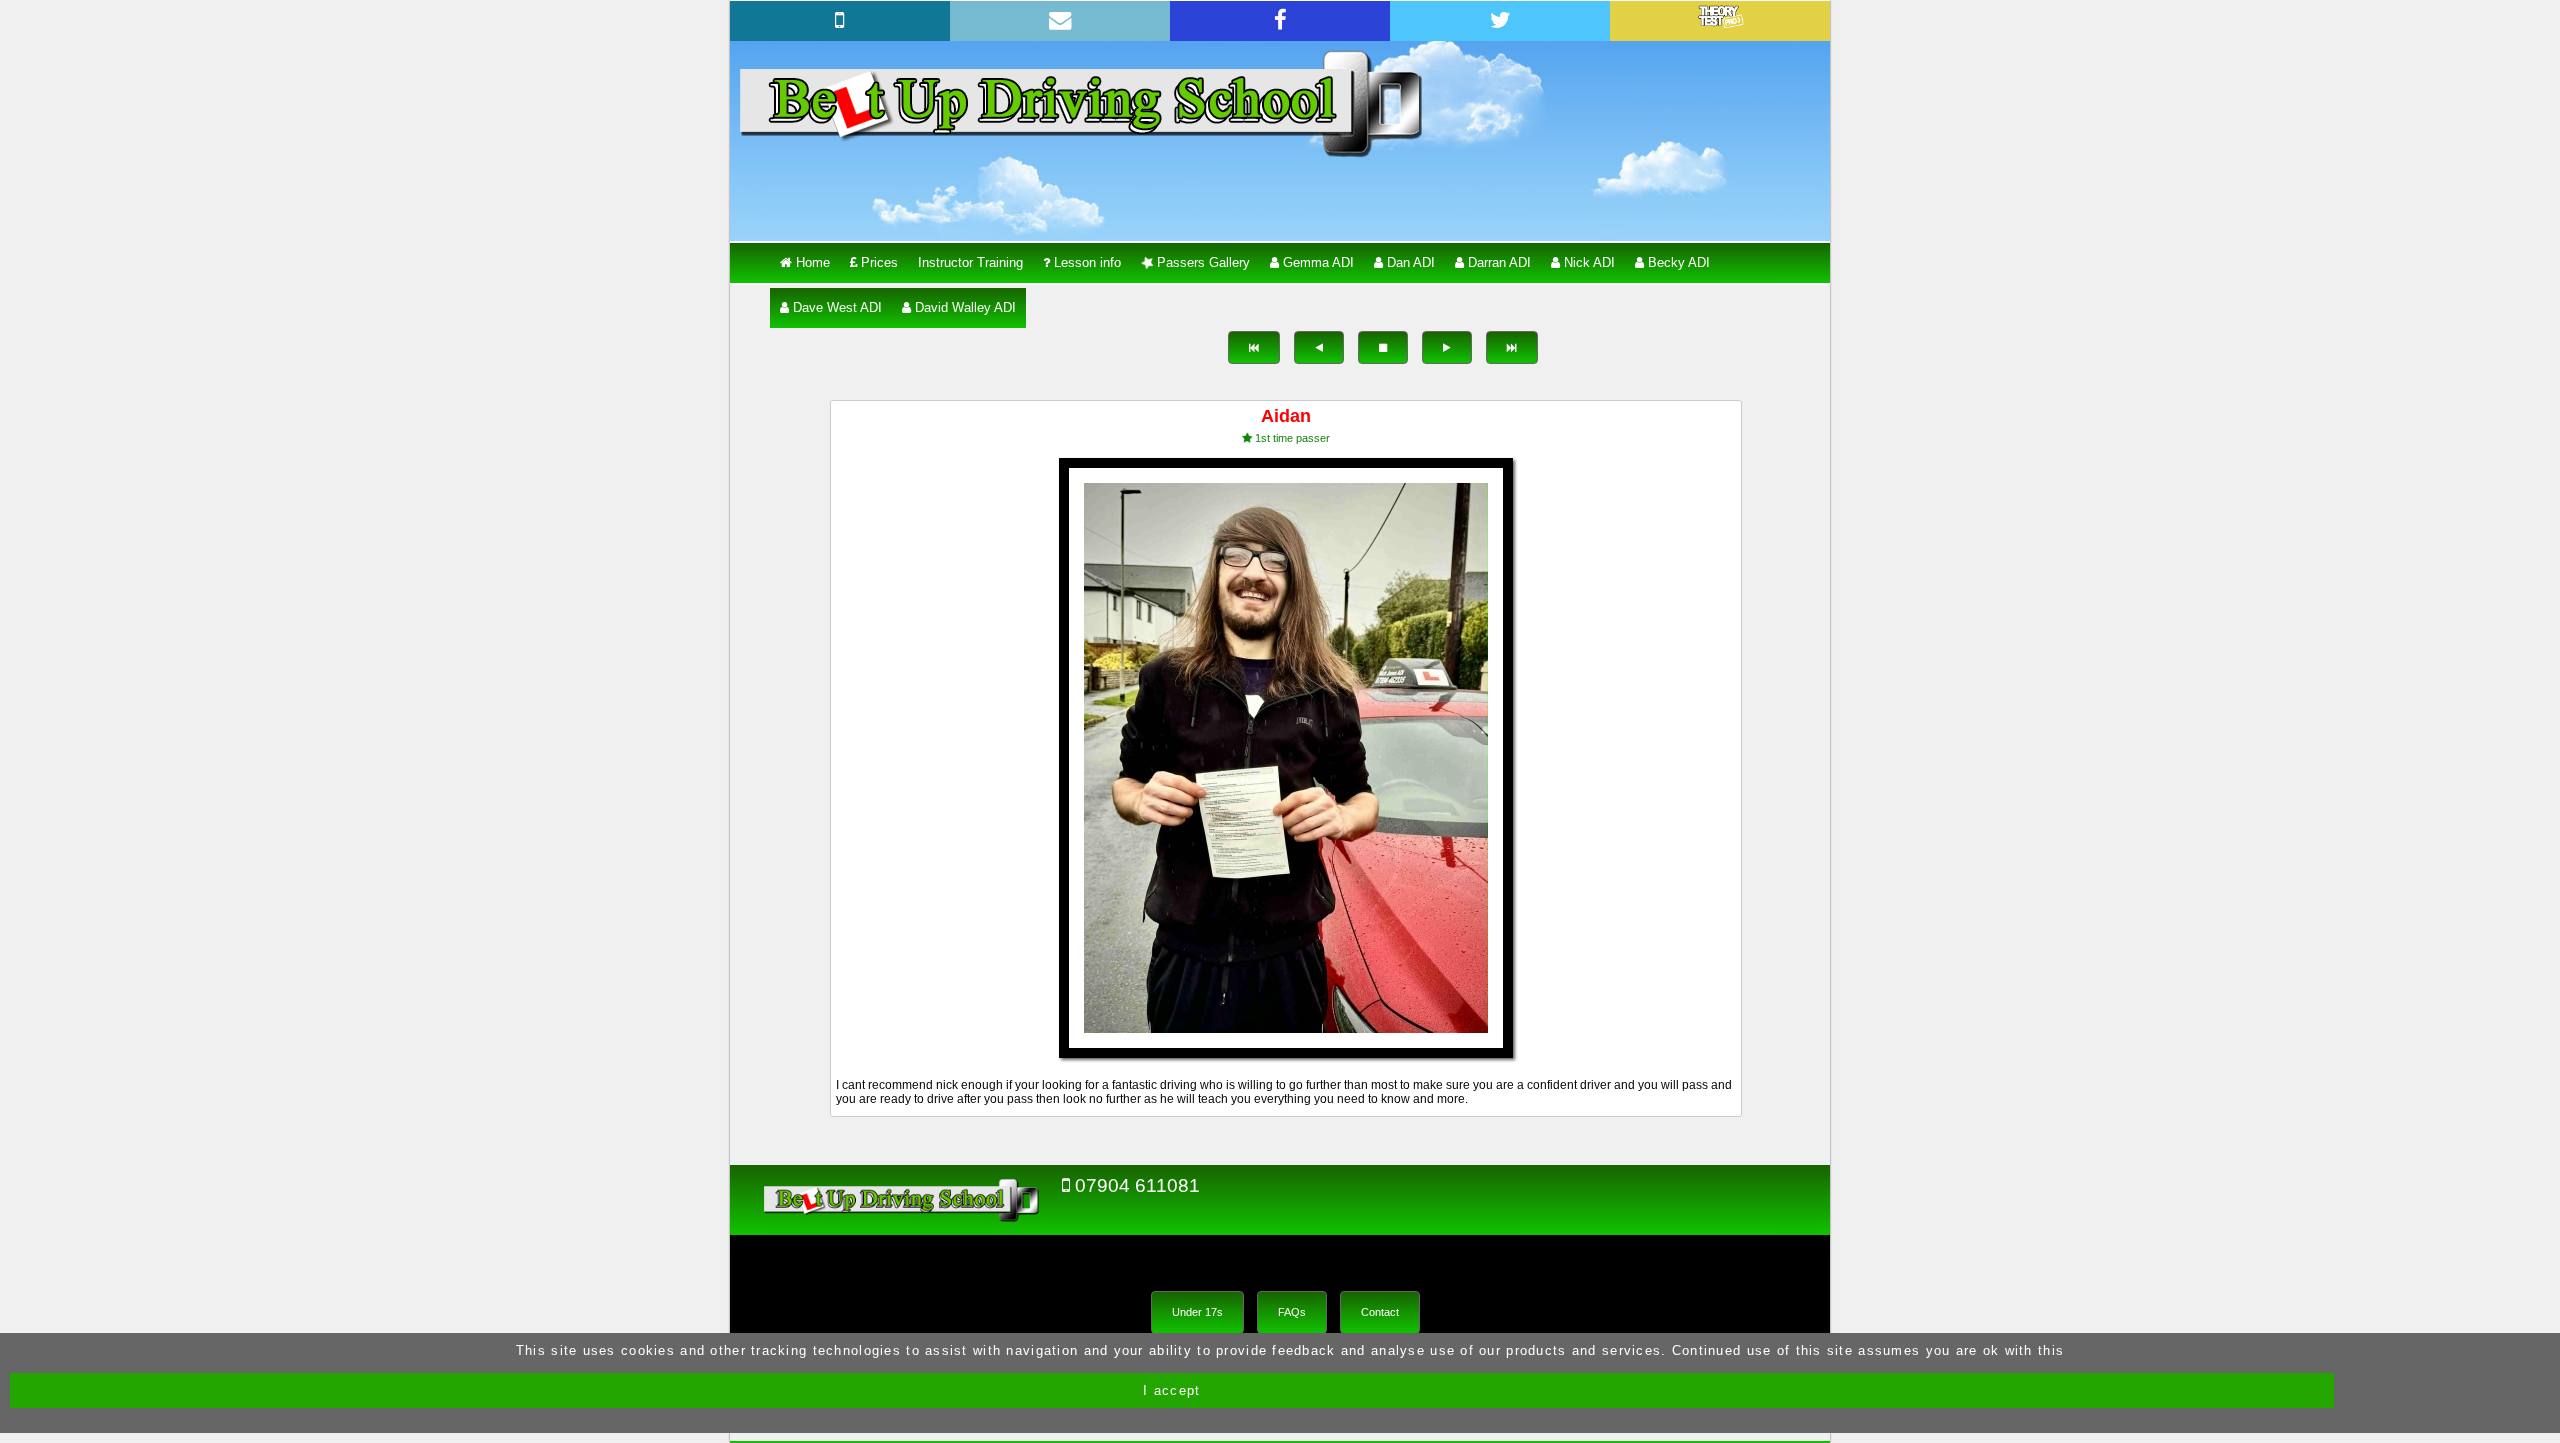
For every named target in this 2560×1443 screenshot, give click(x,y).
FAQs (1292, 1312)
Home (811, 262)
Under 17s (1197, 1312)
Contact (1380, 1312)
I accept (1171, 1390)
